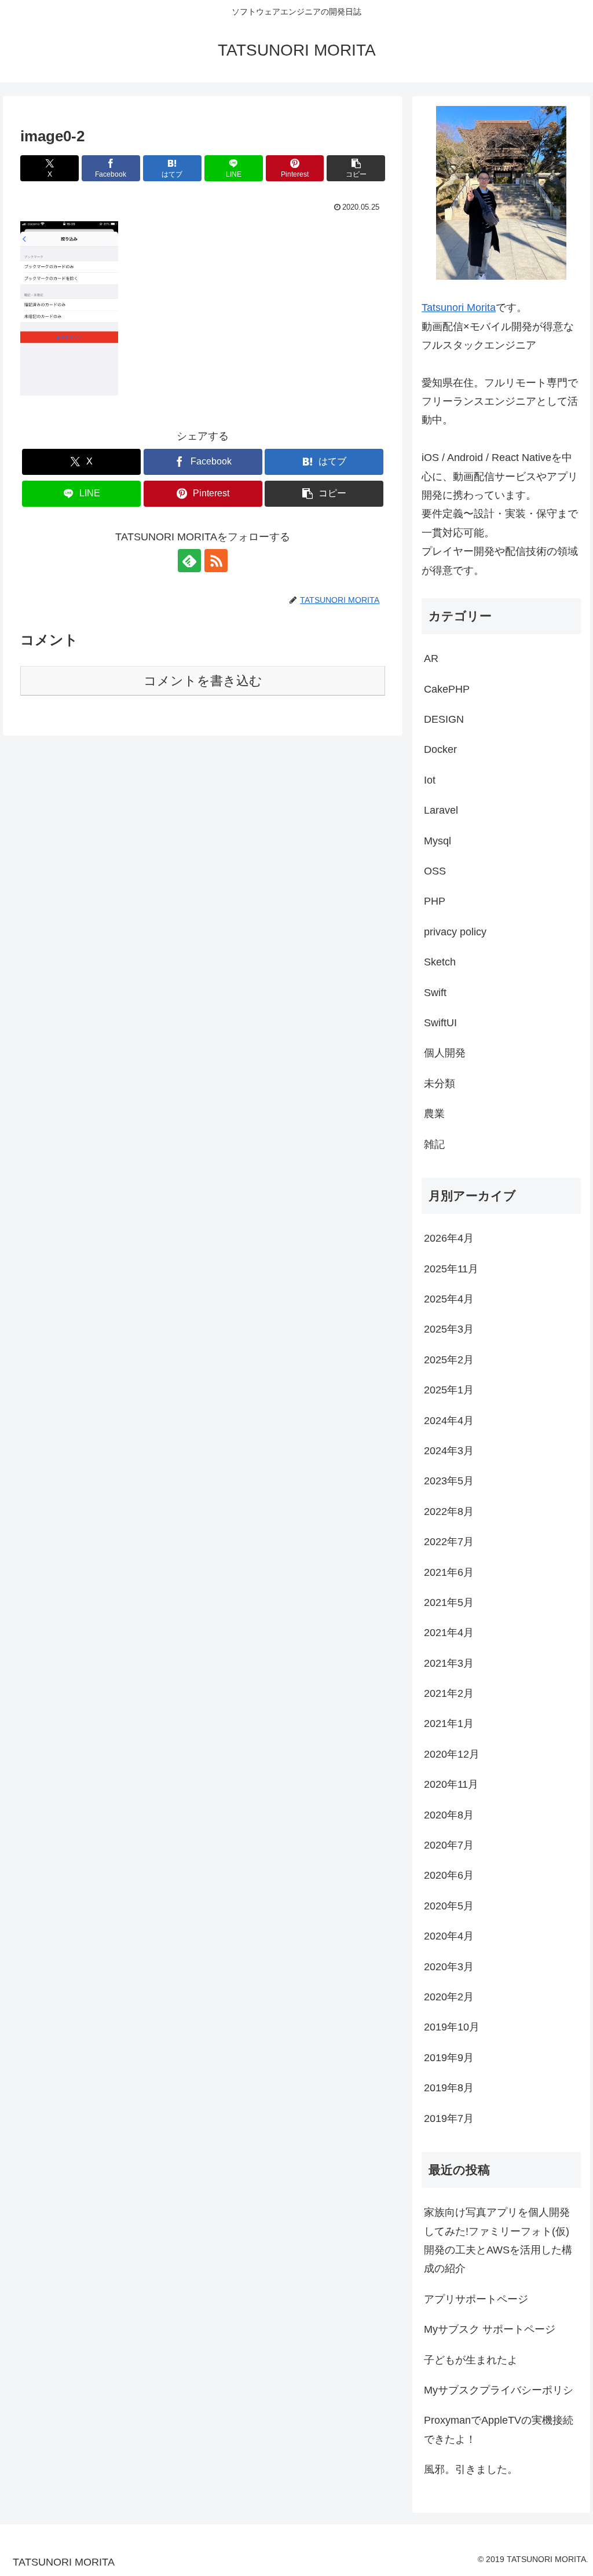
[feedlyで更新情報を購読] (189, 561)
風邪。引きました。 (471, 2469)
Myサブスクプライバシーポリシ (499, 2390)
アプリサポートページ (476, 2299)
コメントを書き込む (203, 681)
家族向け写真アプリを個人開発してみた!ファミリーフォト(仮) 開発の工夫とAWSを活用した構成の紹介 (498, 2240)
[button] (356, 168)
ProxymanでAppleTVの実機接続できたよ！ (499, 2429)
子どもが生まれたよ (471, 2360)
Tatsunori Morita (459, 308)
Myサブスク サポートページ (490, 2329)
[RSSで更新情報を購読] (216, 561)
